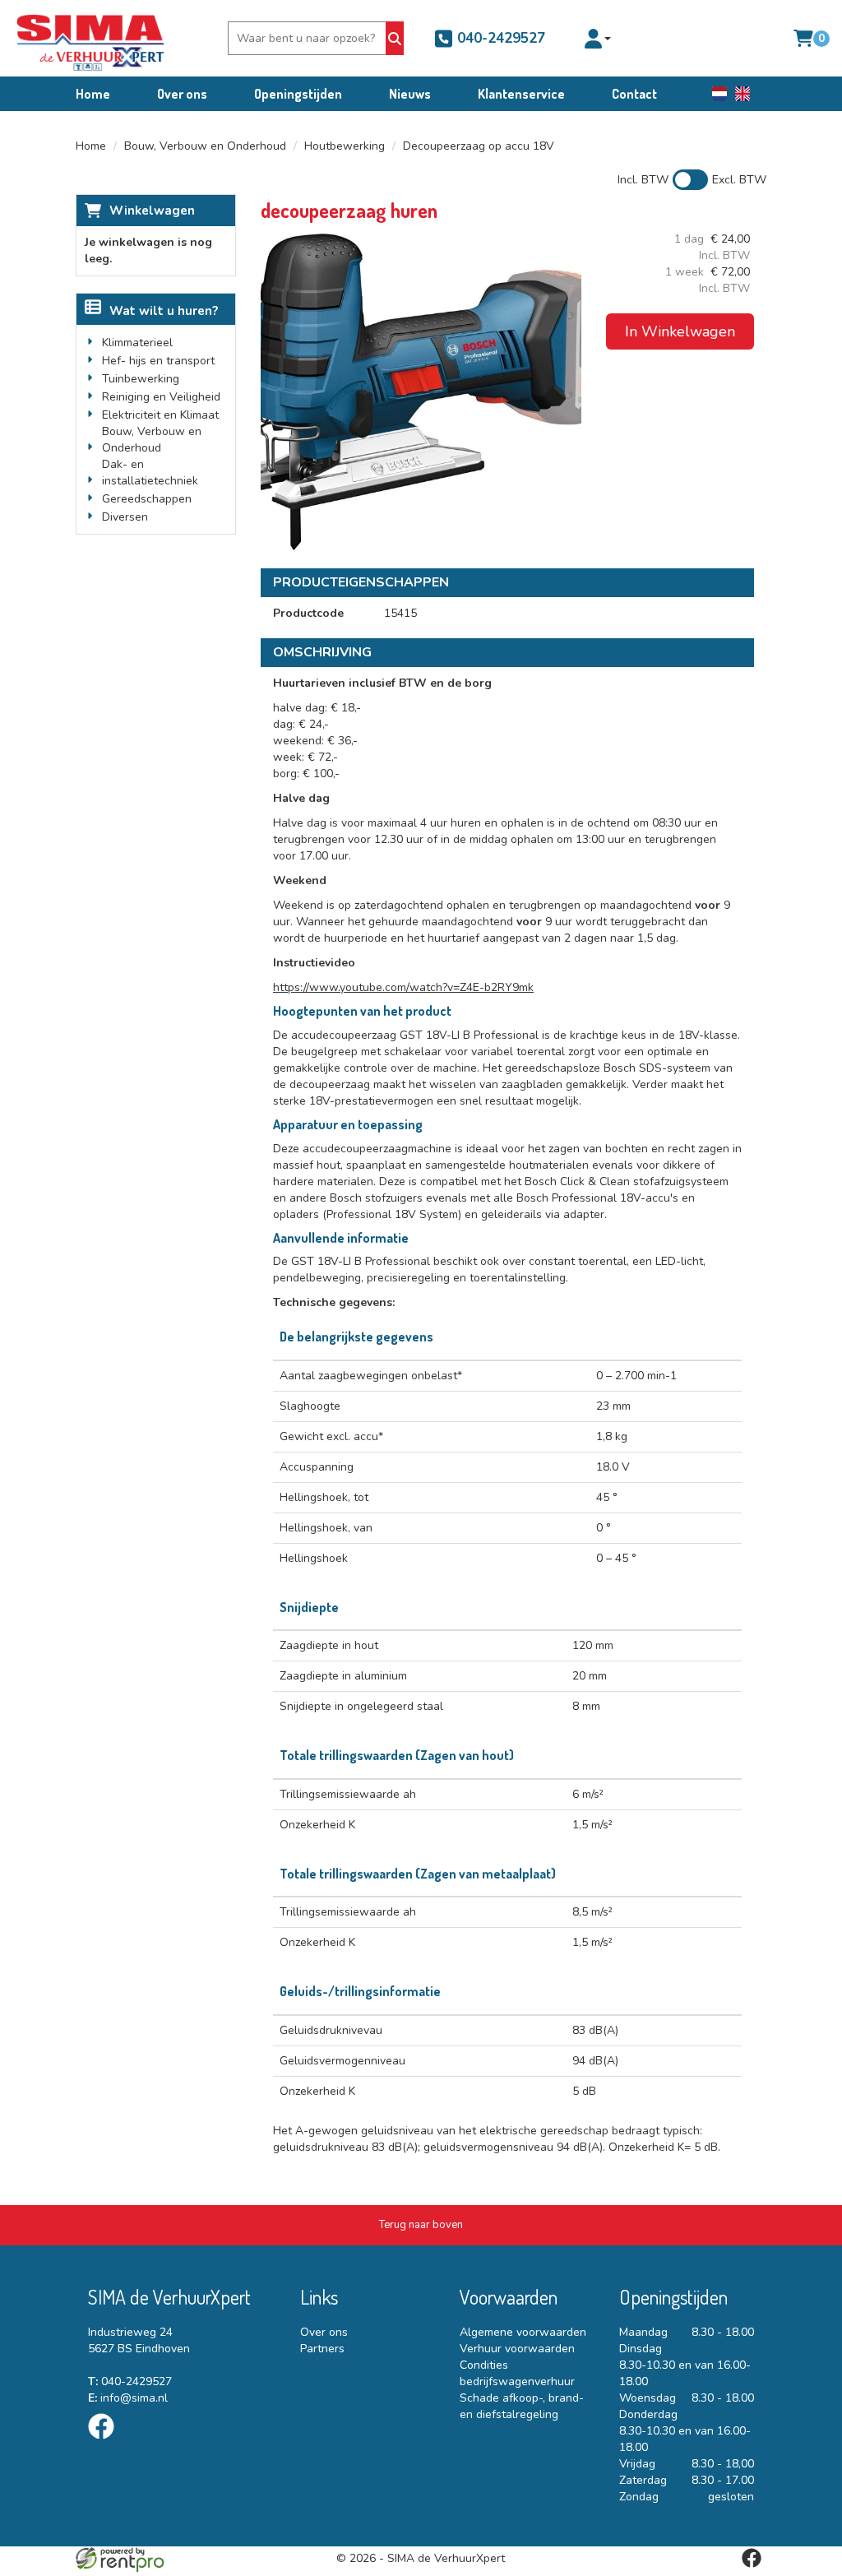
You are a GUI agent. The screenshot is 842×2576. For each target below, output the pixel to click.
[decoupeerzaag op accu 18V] (421, 391)
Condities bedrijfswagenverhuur (517, 2373)
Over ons (182, 94)
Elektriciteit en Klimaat (160, 415)
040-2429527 (499, 38)
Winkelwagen (152, 211)
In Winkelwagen (680, 331)
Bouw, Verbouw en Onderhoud (205, 146)
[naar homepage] (90, 38)
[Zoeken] (395, 38)
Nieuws (410, 94)
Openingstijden (298, 94)
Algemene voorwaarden (523, 2332)
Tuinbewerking (141, 379)
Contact (634, 94)
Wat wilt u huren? (164, 311)
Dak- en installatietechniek (150, 473)
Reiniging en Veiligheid (161, 397)
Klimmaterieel (137, 343)
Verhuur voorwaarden (517, 2349)
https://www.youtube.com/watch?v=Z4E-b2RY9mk (403, 987)
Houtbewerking (345, 146)
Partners (322, 2349)
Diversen (125, 517)
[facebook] (106, 2442)
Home (93, 94)
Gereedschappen (147, 499)
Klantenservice (521, 94)
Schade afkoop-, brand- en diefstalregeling (522, 2406)
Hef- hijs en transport (158, 361)
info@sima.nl (128, 2398)
